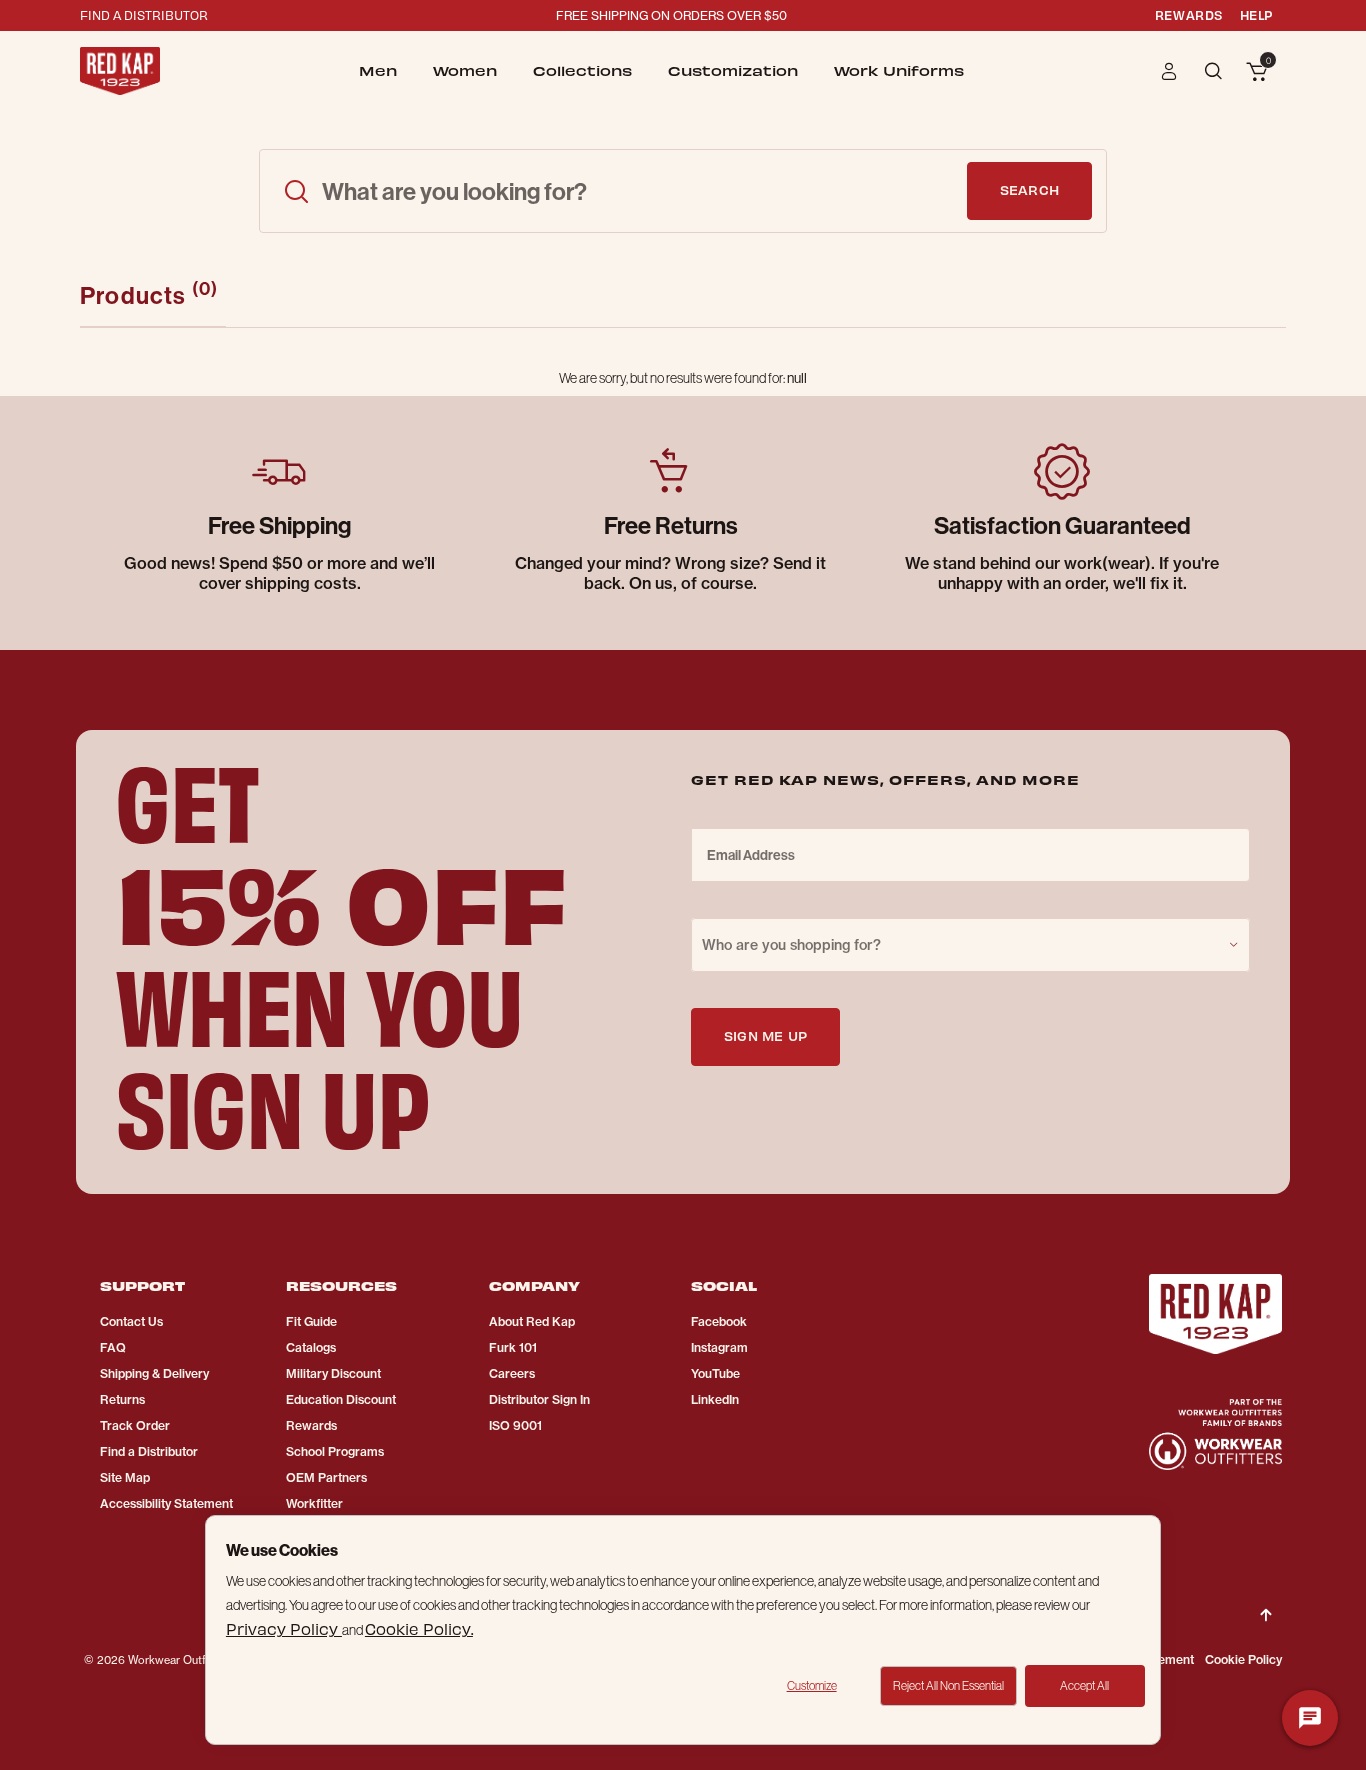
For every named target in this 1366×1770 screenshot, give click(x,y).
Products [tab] (149, 293)
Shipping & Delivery (154, 1373)
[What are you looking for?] (1215, 69)
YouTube (715, 1373)
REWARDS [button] (1189, 14)
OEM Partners (326, 1477)
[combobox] (970, 945)
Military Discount (333, 1373)
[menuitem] (378, 71)
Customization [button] (733, 70)
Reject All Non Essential (948, 1685)
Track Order (135, 1425)
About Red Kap (532, 1321)
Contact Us (131, 1321)
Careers (512, 1373)
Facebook (719, 1321)
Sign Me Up (765, 1035)
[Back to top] (1266, 1599)
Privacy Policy (284, 1628)
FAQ (113, 1347)
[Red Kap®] (120, 71)
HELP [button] (1256, 14)
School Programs (335, 1451)
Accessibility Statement (166, 1503)
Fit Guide (311, 1321)
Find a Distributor (149, 1451)
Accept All (1084, 1685)
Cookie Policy (1243, 1659)
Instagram (719, 1347)
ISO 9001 (515, 1425)
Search (1029, 189)
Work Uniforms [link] (899, 70)
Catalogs (311, 1347)
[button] (1169, 71)
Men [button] (378, 70)
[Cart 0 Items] (1257, 73)
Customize (812, 1685)
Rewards (311, 1425)
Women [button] (465, 70)
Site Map (125, 1477)
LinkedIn (715, 1399)
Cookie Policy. (419, 1628)
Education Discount (341, 1399)
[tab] (153, 295)
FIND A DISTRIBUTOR (144, 14)
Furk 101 (513, 1347)
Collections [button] (582, 70)
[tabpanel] (683, 378)
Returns (122, 1399)
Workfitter (314, 1503)
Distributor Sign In (539, 1399)
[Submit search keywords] (296, 191)
